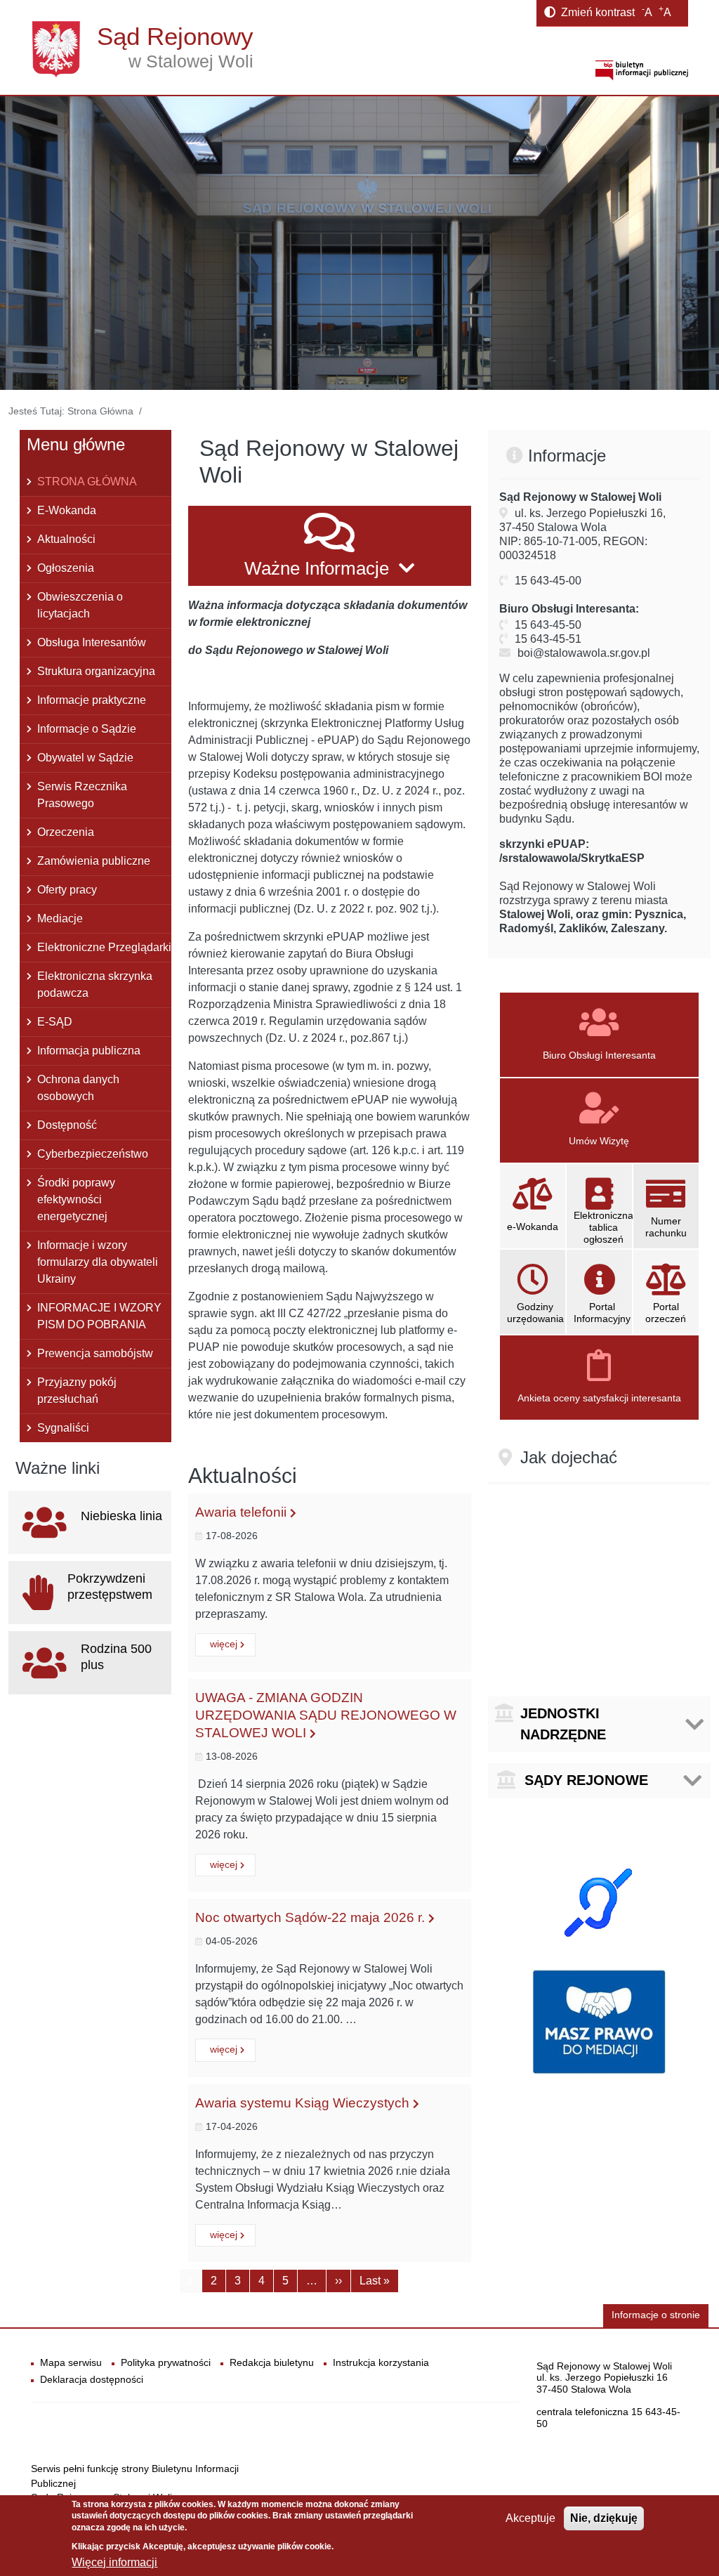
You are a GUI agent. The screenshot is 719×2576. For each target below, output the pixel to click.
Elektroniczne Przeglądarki (104, 947)
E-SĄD (55, 1022)
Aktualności (66, 539)
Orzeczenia (66, 832)
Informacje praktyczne (92, 700)
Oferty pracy (67, 890)
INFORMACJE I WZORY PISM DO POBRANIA (99, 1316)
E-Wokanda (67, 510)
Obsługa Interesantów (92, 642)
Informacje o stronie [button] (656, 2315)
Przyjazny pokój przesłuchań (77, 1391)
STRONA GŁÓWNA (87, 482)
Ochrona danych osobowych (78, 1088)
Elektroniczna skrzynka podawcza (95, 985)
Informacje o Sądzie (87, 729)
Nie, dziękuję (604, 2518)
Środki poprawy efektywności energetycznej (76, 1199)
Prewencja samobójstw (95, 1353)
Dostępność (67, 1125)
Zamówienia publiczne (94, 861)
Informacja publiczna (89, 1051)
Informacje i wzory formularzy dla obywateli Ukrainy (98, 1262)
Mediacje (60, 918)
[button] (330, 546)
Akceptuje (530, 2518)
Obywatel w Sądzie (85, 758)
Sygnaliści (63, 1428)
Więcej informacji (114, 2562)
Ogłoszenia (66, 568)
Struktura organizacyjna (96, 671)
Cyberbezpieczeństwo (93, 1154)
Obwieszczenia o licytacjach (80, 605)
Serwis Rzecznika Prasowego (82, 795)
